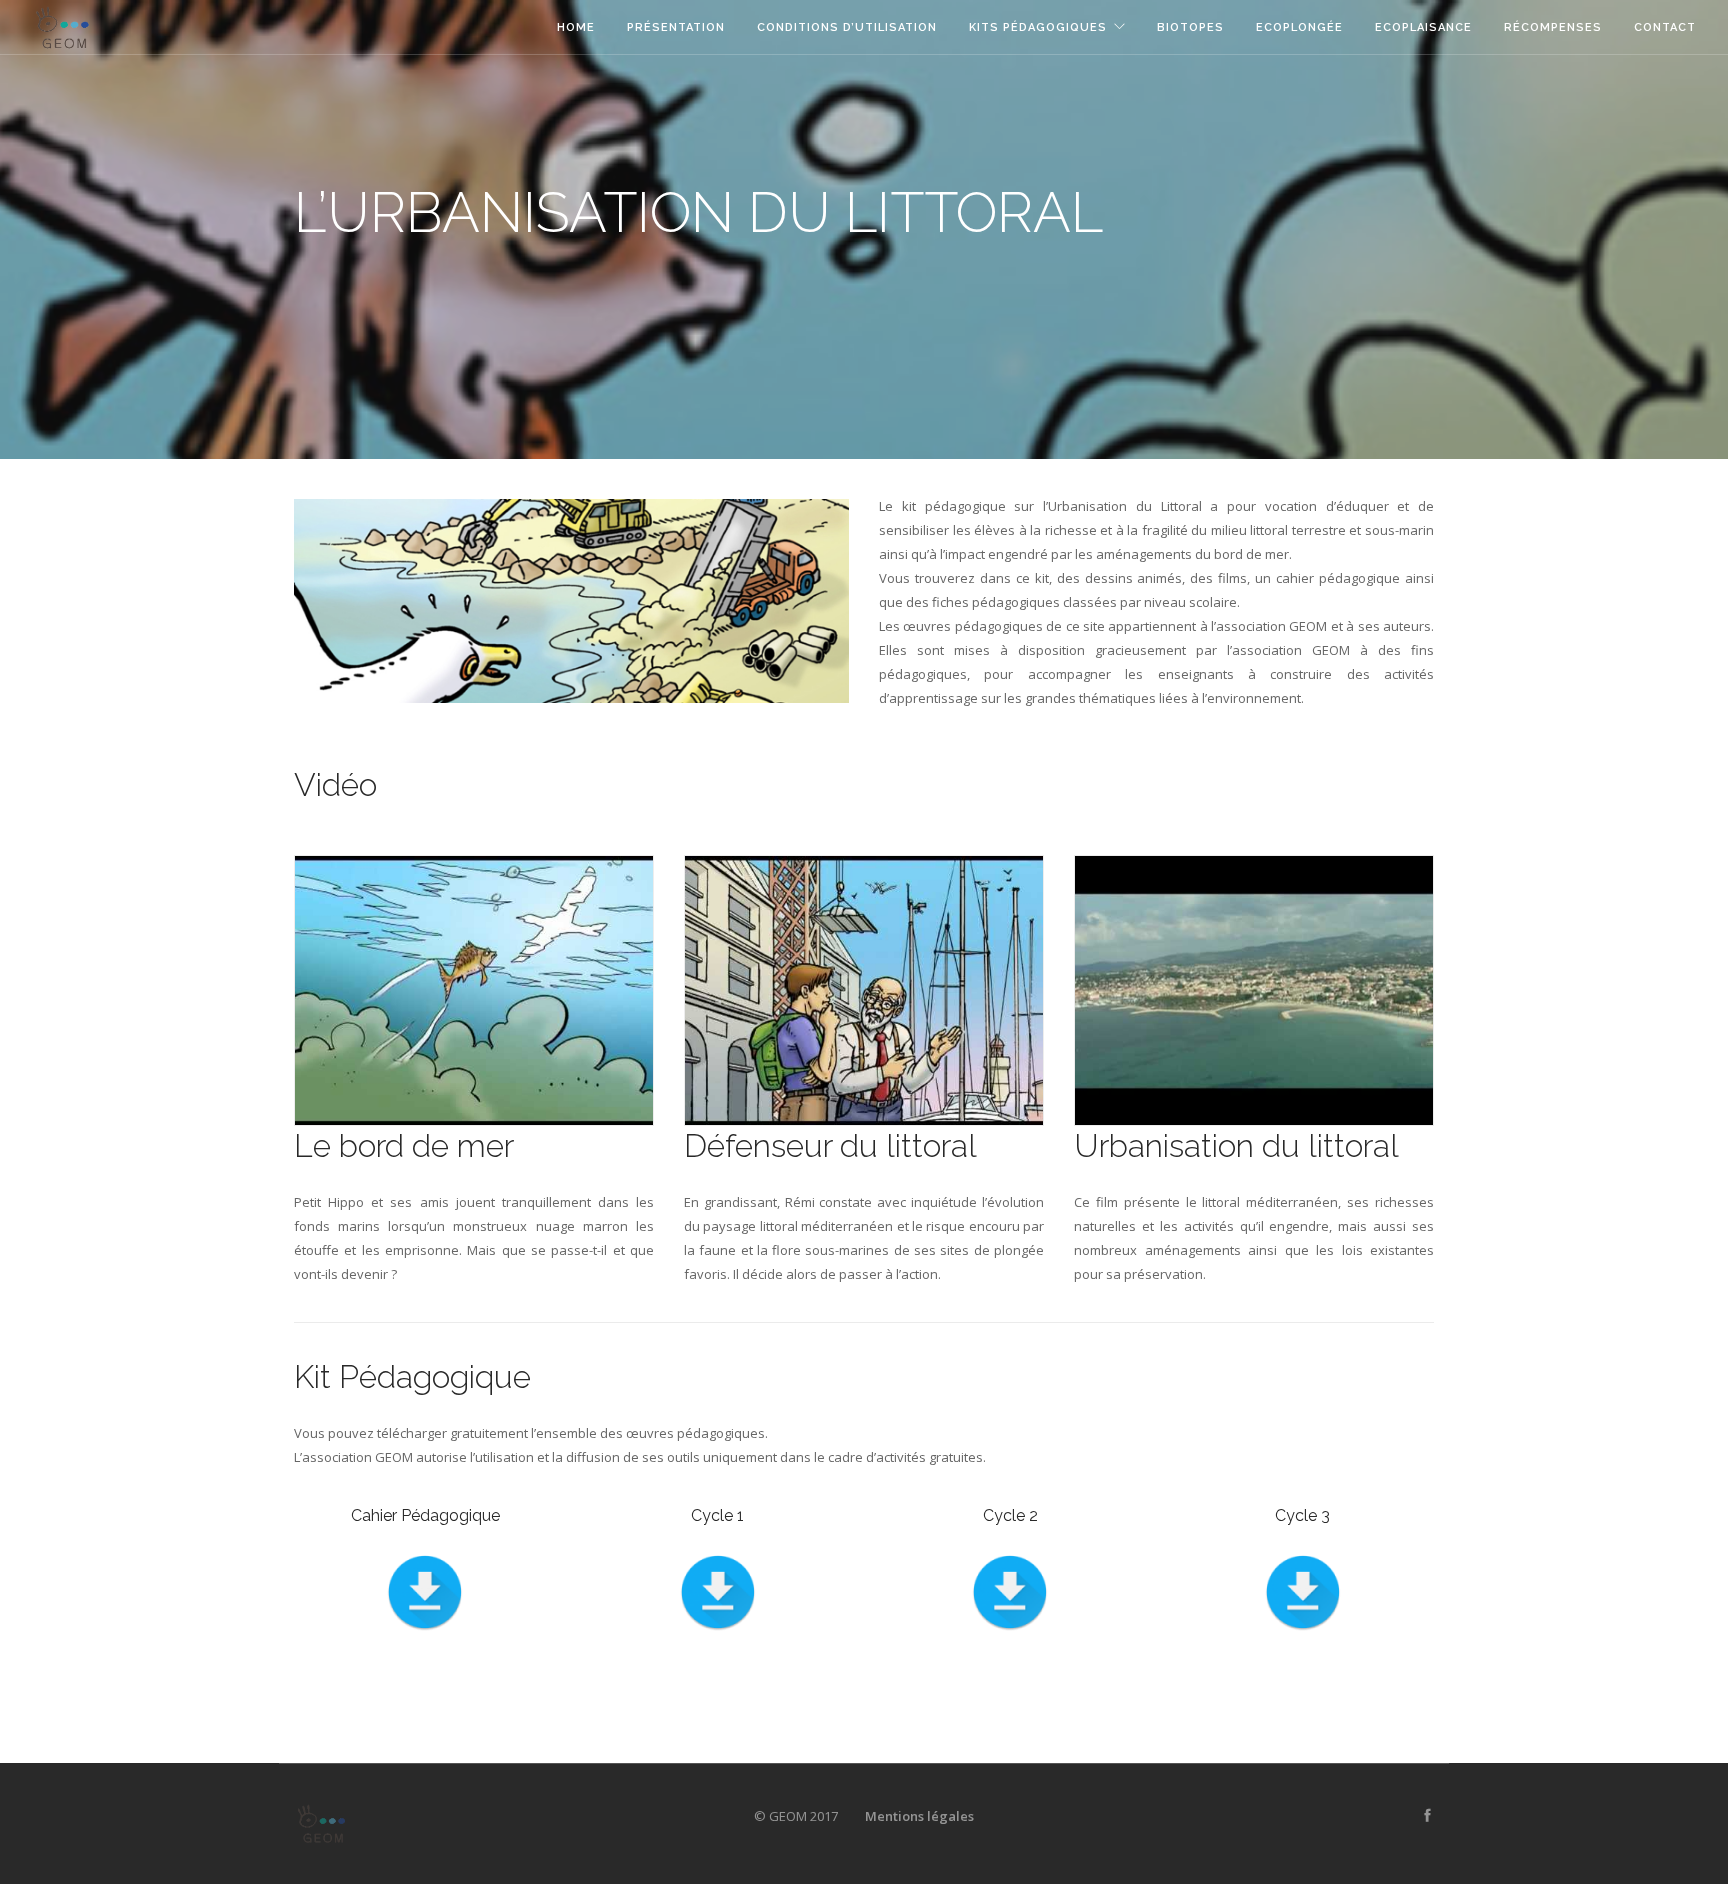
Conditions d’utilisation (847, 27)
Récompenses (1553, 27)
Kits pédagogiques (1038, 27)
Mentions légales (919, 1816)
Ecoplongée (1299, 27)
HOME (576, 27)
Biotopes (1190, 27)
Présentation (676, 27)
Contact (1665, 27)
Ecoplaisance (1423, 27)
